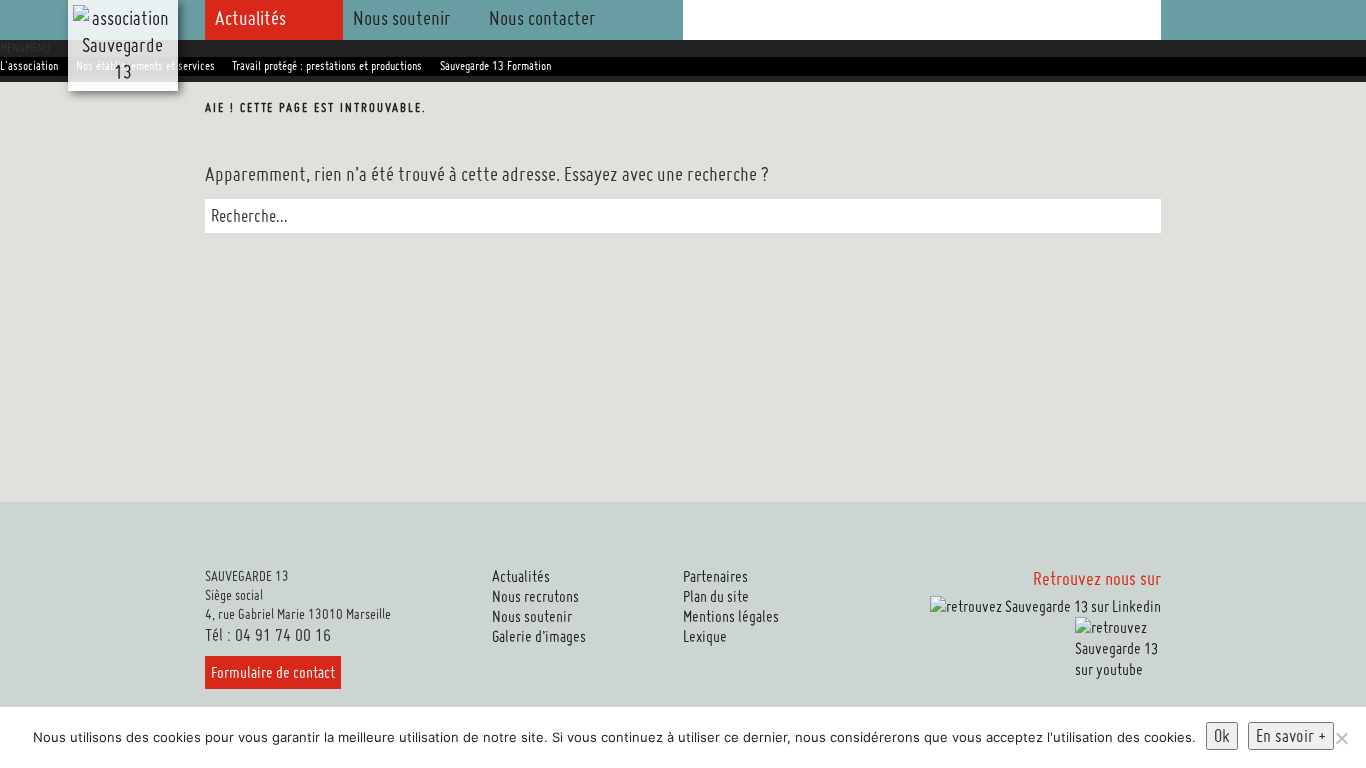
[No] (1341, 738)
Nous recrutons (535, 596)
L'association (29, 65)
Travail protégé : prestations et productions (327, 65)
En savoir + (1291, 735)
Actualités (250, 17)
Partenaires (715, 576)
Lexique (705, 636)
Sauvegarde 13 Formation (495, 65)
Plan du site (716, 596)
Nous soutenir (402, 17)
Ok (1222, 735)
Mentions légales (731, 616)
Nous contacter (542, 17)
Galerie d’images (539, 636)
